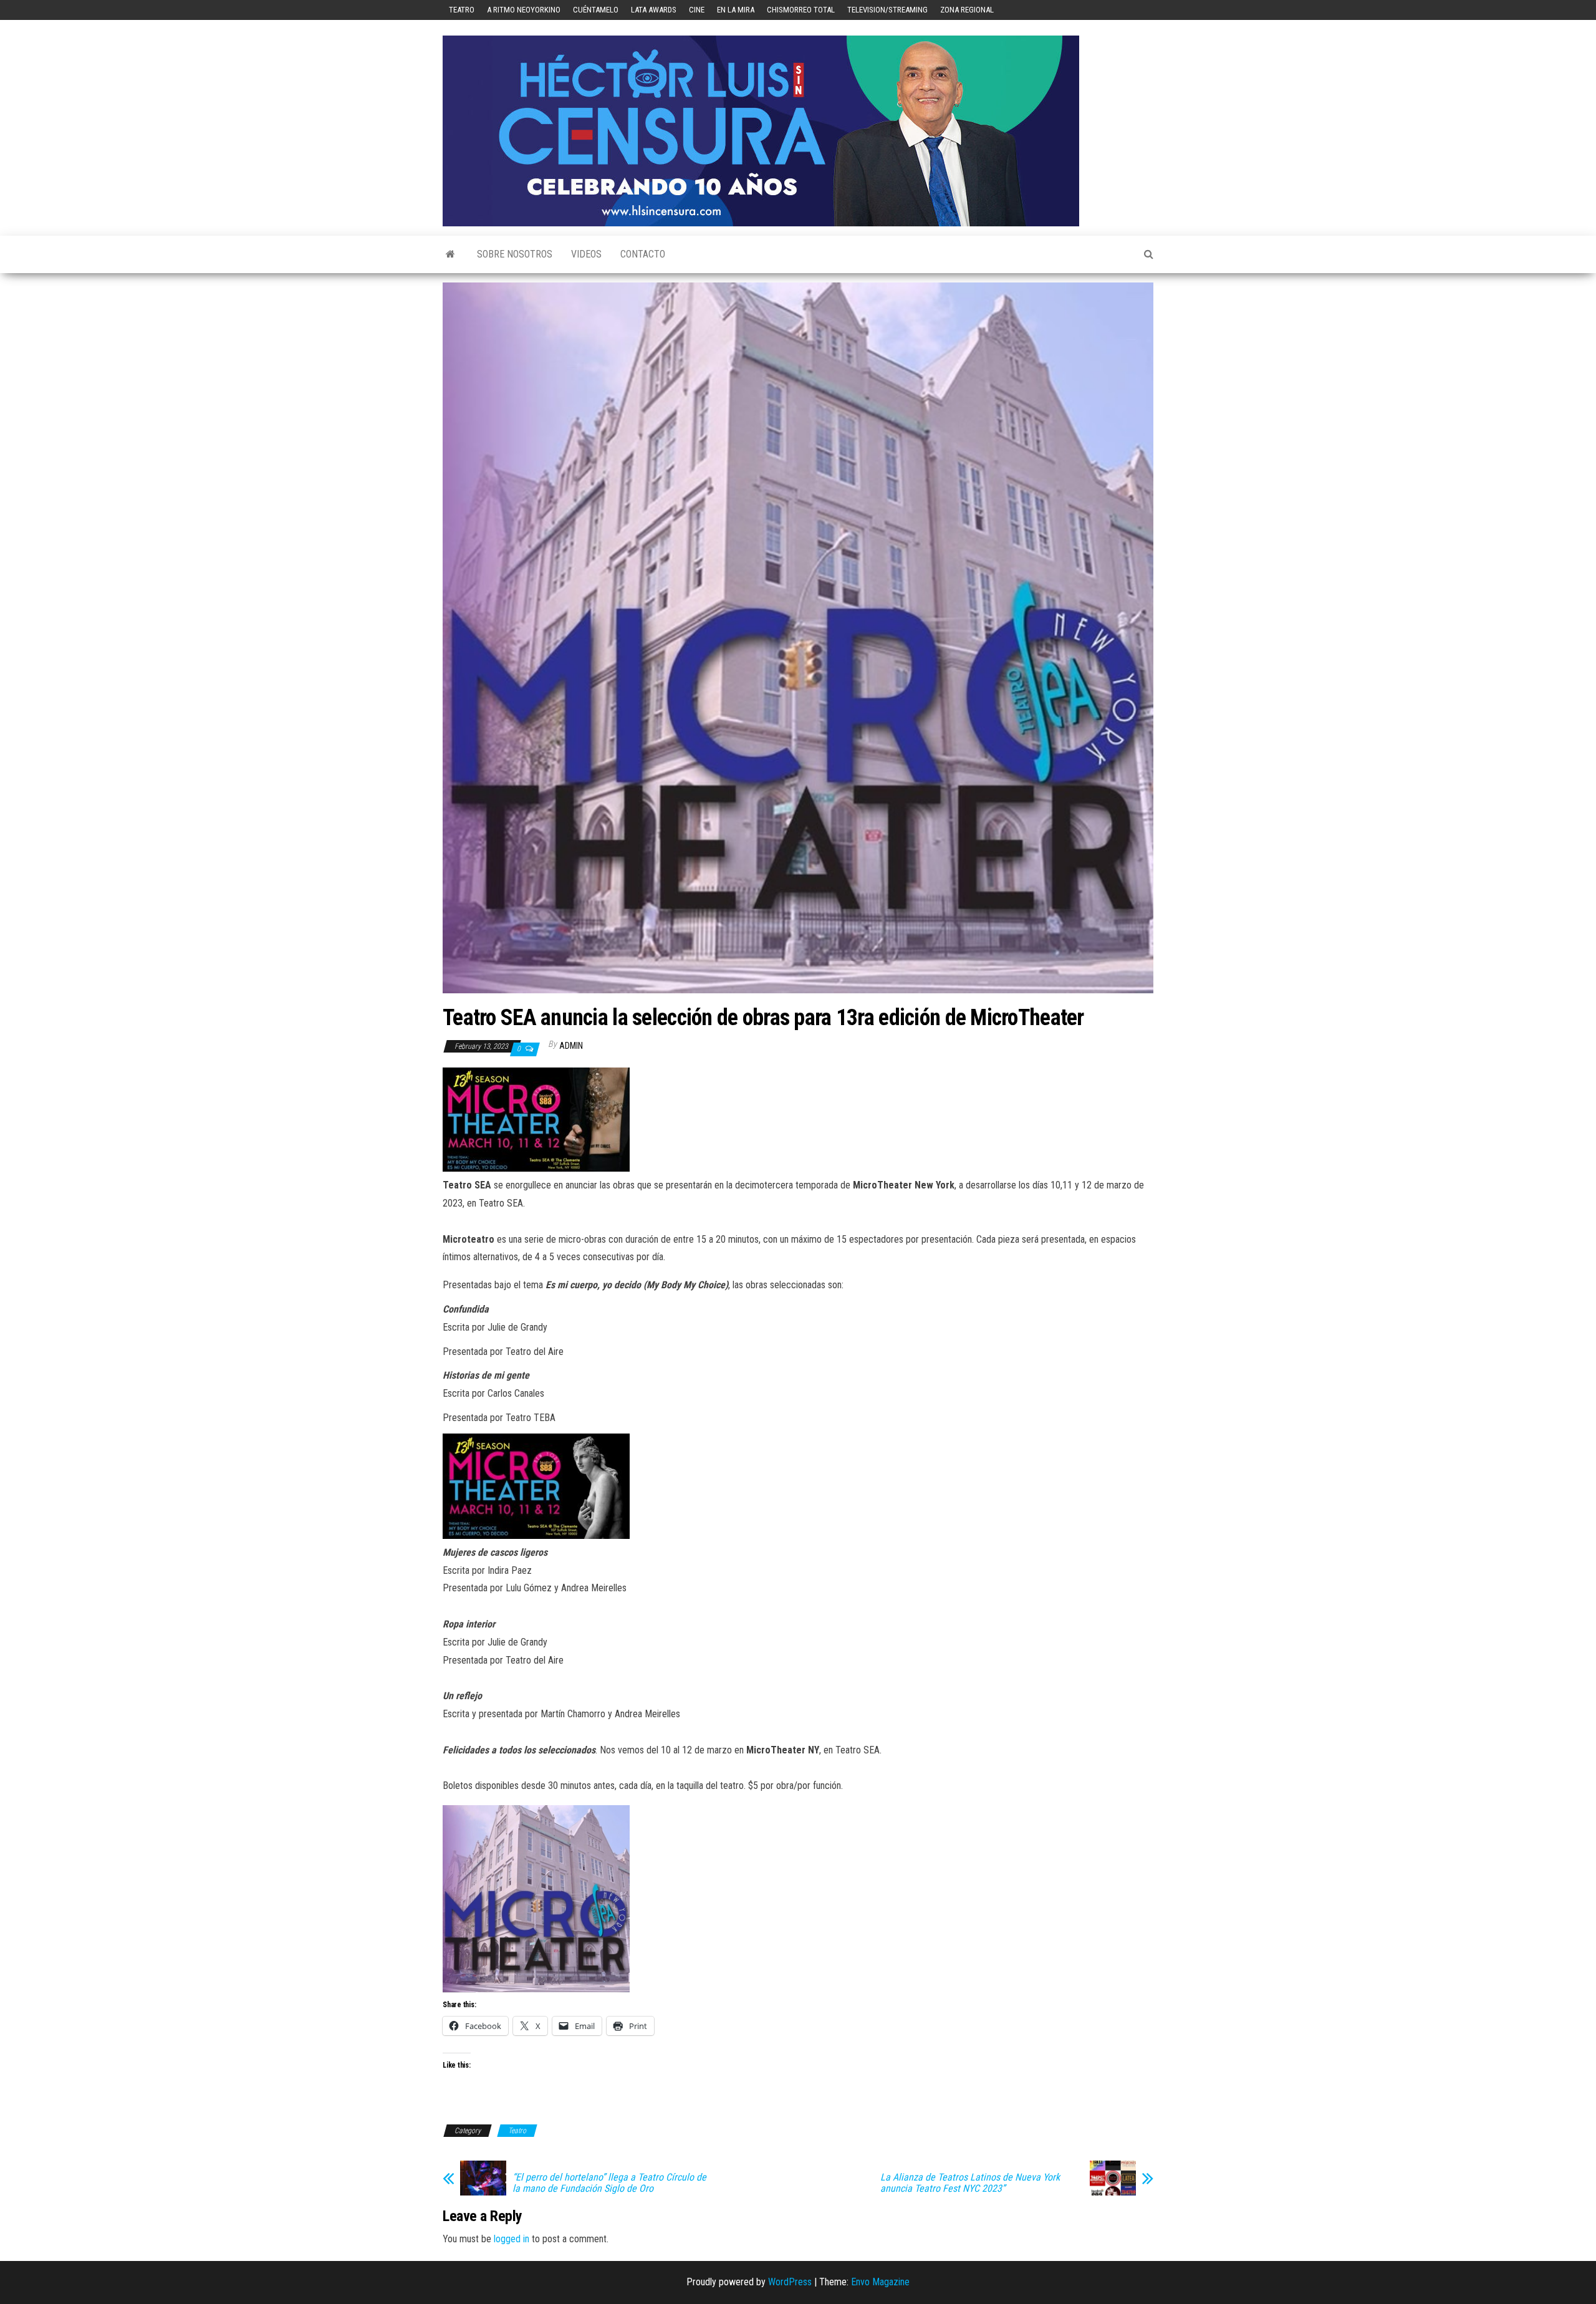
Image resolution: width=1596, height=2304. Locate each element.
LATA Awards (654, 10)
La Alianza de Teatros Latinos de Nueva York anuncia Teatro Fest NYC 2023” (970, 2183)
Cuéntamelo (596, 10)
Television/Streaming (887, 10)
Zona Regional (967, 10)
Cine (697, 10)
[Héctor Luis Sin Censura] (450, 254)
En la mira (736, 10)
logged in (512, 2239)
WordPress (790, 2282)
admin (571, 1046)
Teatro (462, 10)
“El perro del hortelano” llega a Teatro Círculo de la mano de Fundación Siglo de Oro (609, 2183)
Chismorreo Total (801, 10)
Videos (586, 254)
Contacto (643, 254)
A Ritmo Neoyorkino (524, 10)
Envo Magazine (880, 2282)
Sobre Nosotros (515, 254)
